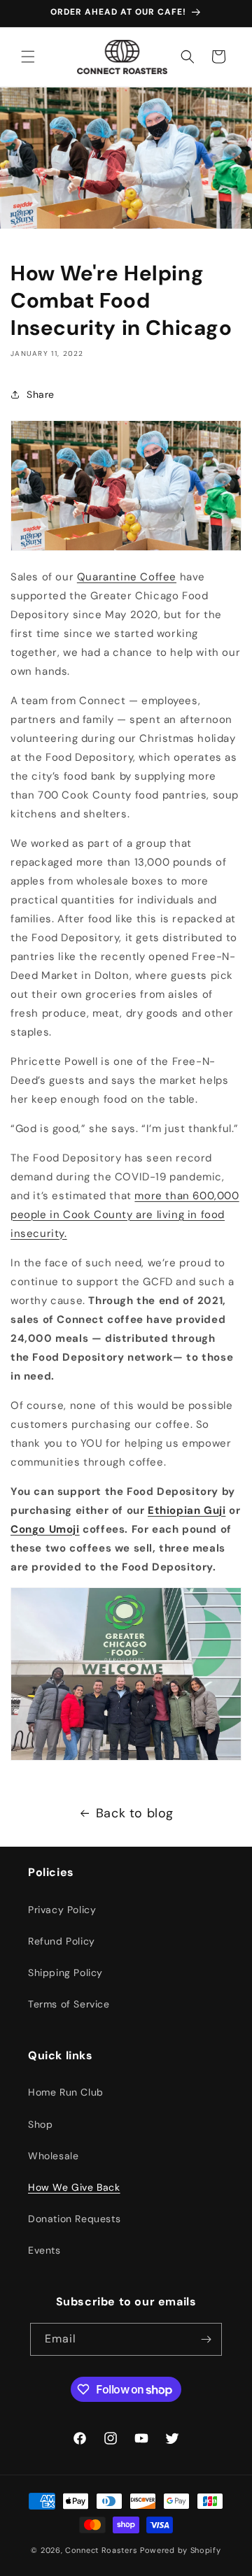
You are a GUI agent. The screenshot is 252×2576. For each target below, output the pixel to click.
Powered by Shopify (181, 2550)
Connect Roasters (101, 2550)
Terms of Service (69, 2004)
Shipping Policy (65, 1973)
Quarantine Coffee (127, 577)
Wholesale (53, 2156)
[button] (28, 57)
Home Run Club (66, 2092)
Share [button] (41, 394)
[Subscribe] (206, 2339)
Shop (40, 2124)
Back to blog (135, 1813)
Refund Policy (62, 1941)
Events (44, 2250)
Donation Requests (74, 2219)
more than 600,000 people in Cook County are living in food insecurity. (125, 1215)
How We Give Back (74, 2187)
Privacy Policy (62, 1910)
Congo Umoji (45, 1529)
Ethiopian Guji (187, 1510)
